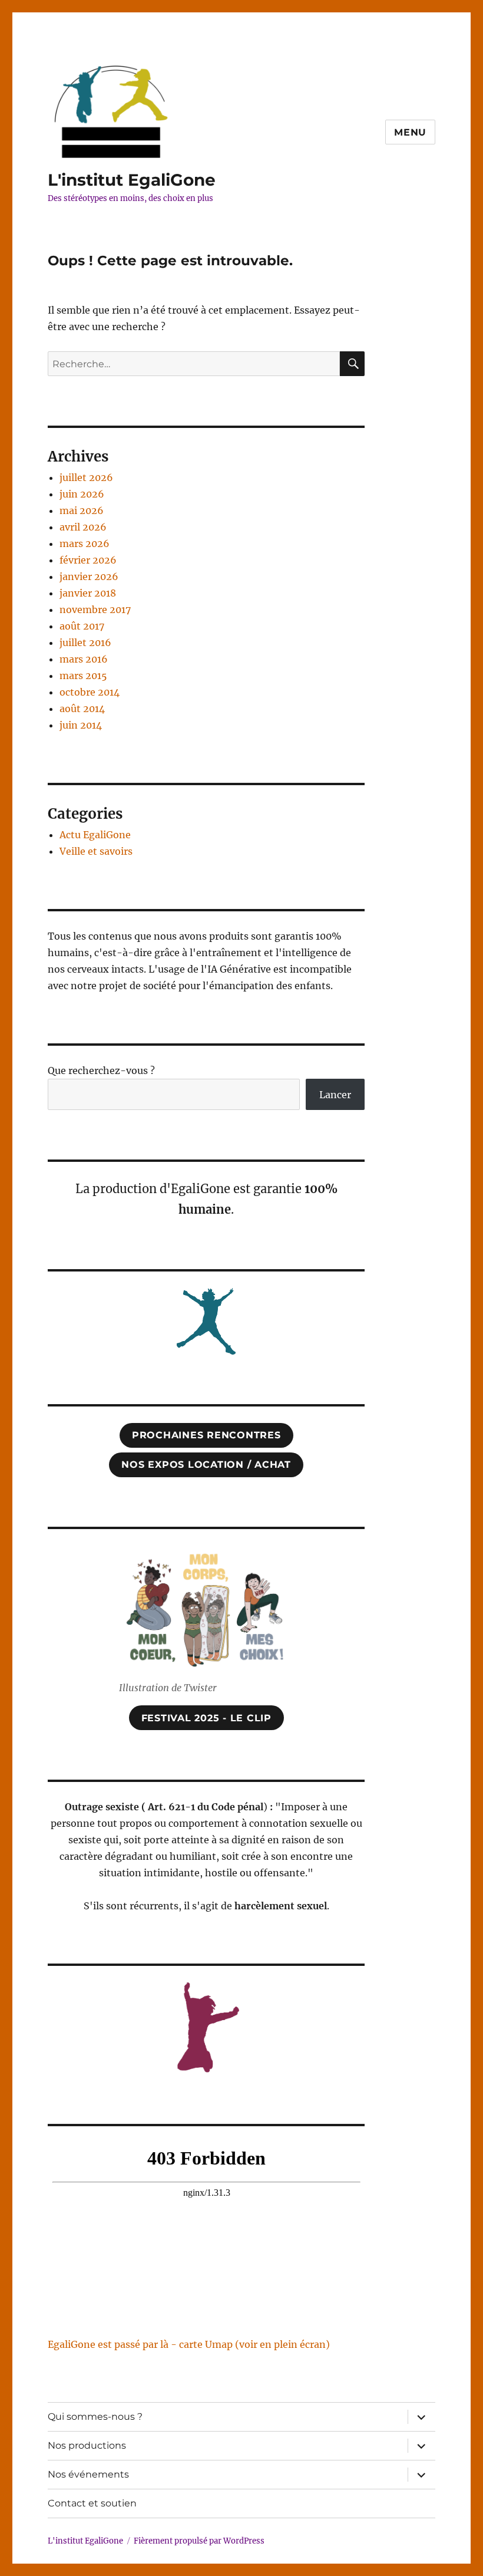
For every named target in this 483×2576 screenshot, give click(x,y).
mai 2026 (82, 510)
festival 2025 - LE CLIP (206, 1718)
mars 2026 (85, 543)
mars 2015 (83, 676)
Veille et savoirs (96, 851)
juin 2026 (82, 494)
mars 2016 (84, 659)
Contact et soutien (92, 2503)
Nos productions (87, 2445)
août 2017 (82, 626)
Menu (410, 132)
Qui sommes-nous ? (95, 2417)
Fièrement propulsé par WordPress (199, 2541)
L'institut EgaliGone (132, 180)
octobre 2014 (90, 692)
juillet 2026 (86, 477)
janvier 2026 (89, 577)
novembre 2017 (95, 610)
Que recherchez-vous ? (101, 1070)
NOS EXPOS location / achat (206, 1465)
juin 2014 (81, 725)
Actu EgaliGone (95, 835)
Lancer (335, 1095)
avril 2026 (83, 527)
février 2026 (88, 560)
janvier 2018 (88, 593)
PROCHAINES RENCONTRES (206, 1435)
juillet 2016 (85, 643)
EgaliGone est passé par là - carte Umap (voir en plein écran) (189, 2344)
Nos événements (88, 2474)
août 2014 (82, 709)
